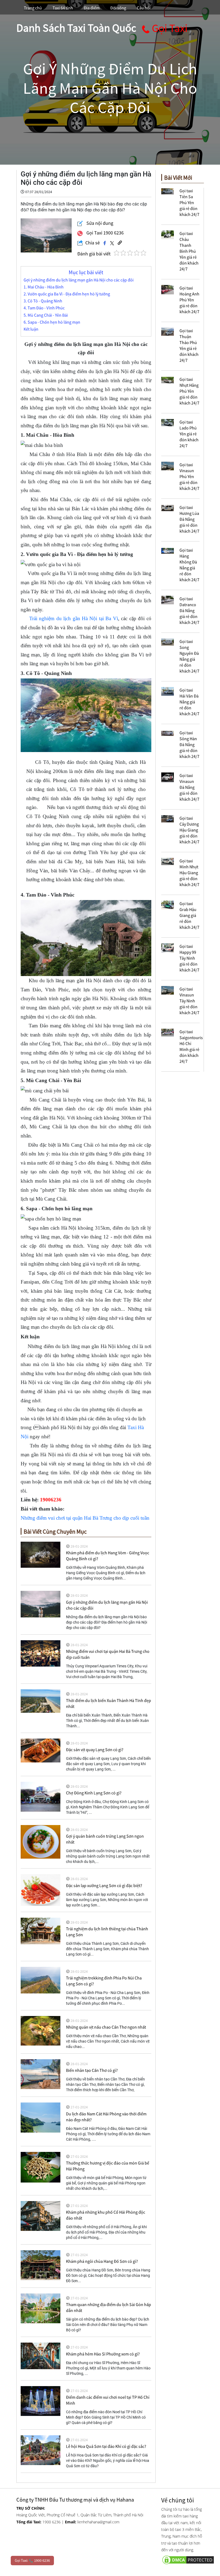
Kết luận (31, 329)
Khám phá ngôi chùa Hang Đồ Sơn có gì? (102, 2261)
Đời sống (118, 8)
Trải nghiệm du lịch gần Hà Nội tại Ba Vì (74, 618)
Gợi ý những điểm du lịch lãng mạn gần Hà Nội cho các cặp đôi (79, 280)
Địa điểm (92, 8)
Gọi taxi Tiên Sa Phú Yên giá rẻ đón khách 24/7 (189, 203)
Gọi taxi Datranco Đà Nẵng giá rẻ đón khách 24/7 (189, 610)
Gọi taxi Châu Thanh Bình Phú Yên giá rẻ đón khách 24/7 (189, 251)
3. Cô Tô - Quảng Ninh (43, 301)
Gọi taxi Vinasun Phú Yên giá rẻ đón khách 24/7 (189, 476)
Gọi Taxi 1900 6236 (104, 233)
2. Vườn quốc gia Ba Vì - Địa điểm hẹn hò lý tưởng (67, 294)
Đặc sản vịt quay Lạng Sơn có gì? (95, 1750)
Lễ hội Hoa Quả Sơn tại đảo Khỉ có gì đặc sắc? (106, 2446)
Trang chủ (33, 8)
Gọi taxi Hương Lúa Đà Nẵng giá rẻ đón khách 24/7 (189, 519)
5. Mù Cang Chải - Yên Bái (46, 315)
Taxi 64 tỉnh (63, 8)
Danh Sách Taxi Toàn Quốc (76, 28)
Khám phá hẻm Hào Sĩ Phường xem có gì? (103, 2354)
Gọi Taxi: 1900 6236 (32, 2560)
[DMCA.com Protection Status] (183, 2559)
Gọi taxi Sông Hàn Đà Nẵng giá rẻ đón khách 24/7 (189, 745)
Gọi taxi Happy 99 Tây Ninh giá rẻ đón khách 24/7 (189, 958)
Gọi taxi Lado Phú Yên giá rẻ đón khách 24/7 (189, 434)
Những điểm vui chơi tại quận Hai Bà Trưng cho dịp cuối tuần (85, 1518)
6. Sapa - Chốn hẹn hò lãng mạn (52, 322)
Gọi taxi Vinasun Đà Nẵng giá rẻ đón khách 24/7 (189, 787)
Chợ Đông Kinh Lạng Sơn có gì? (94, 1793)
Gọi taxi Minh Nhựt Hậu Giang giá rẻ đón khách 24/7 (189, 873)
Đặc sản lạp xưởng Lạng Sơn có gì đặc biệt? (104, 1885)
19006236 (51, 1500)
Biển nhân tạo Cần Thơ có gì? (92, 2070)
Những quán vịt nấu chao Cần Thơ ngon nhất (106, 2027)
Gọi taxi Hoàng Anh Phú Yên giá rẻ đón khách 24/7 (189, 300)
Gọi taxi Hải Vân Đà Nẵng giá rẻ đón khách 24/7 (189, 702)
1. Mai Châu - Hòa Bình (44, 287)
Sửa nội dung (99, 223)
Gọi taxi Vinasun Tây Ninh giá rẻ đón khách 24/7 (189, 1001)
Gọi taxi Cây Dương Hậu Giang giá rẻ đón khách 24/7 (189, 830)
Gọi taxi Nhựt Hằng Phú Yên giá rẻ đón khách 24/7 (189, 391)
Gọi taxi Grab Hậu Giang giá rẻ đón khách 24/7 (189, 915)
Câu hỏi (144, 8)
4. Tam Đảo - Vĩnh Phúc (44, 308)
